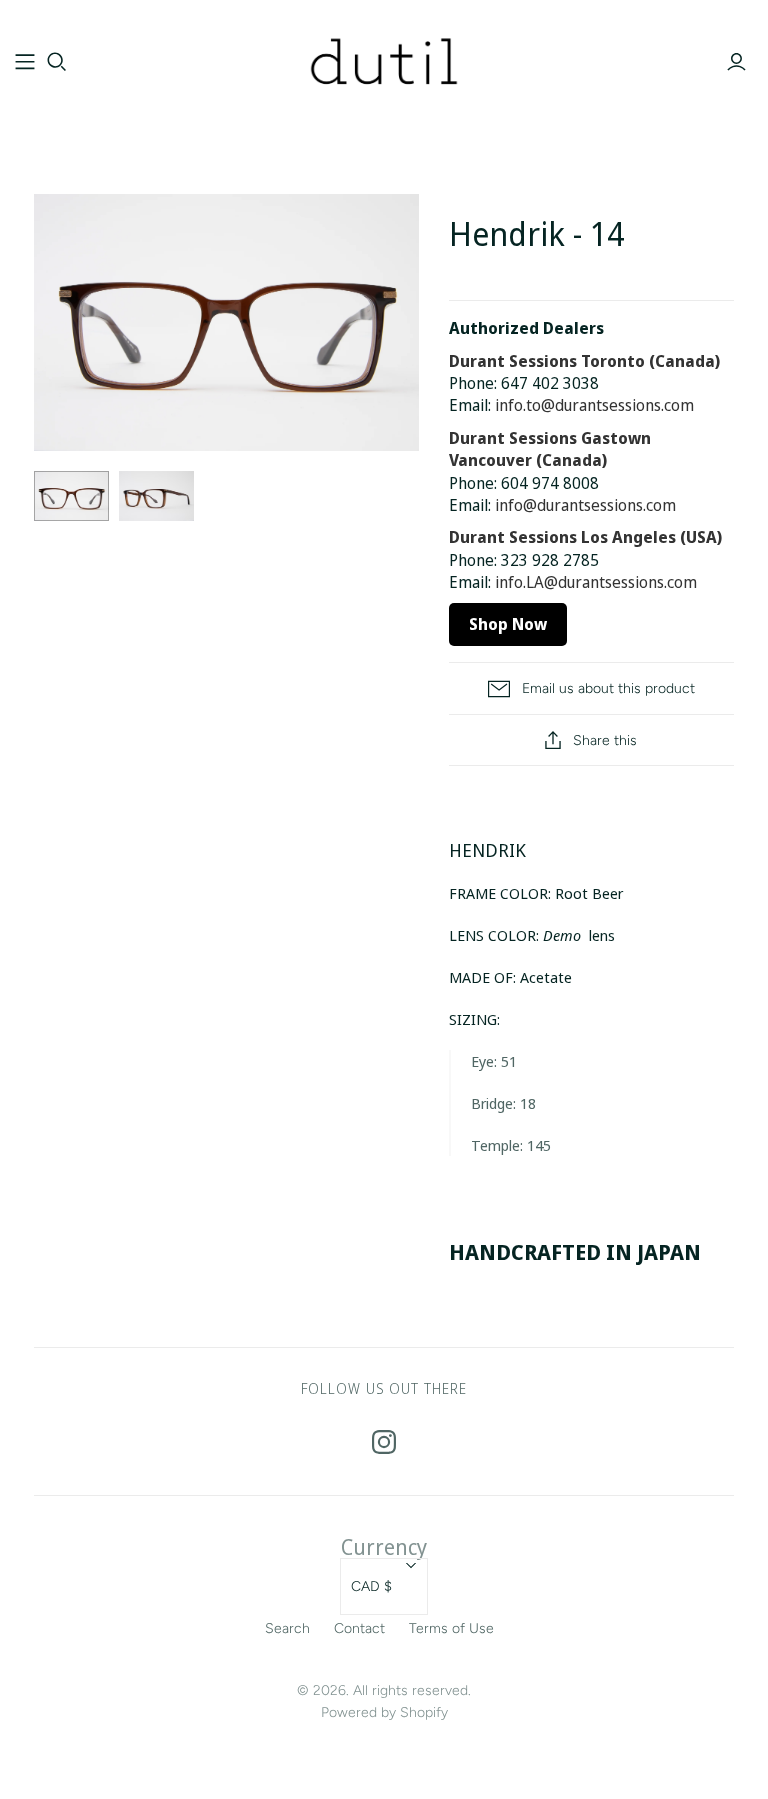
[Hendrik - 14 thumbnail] (71, 496)
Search (287, 1628)
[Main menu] (25, 62)
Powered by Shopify (384, 1712)
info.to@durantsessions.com (594, 405)
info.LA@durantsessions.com (596, 582)
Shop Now (508, 624)
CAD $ (371, 1586)
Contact (359, 1628)
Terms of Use (451, 1628)
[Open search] (57, 62)
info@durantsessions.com (585, 505)
